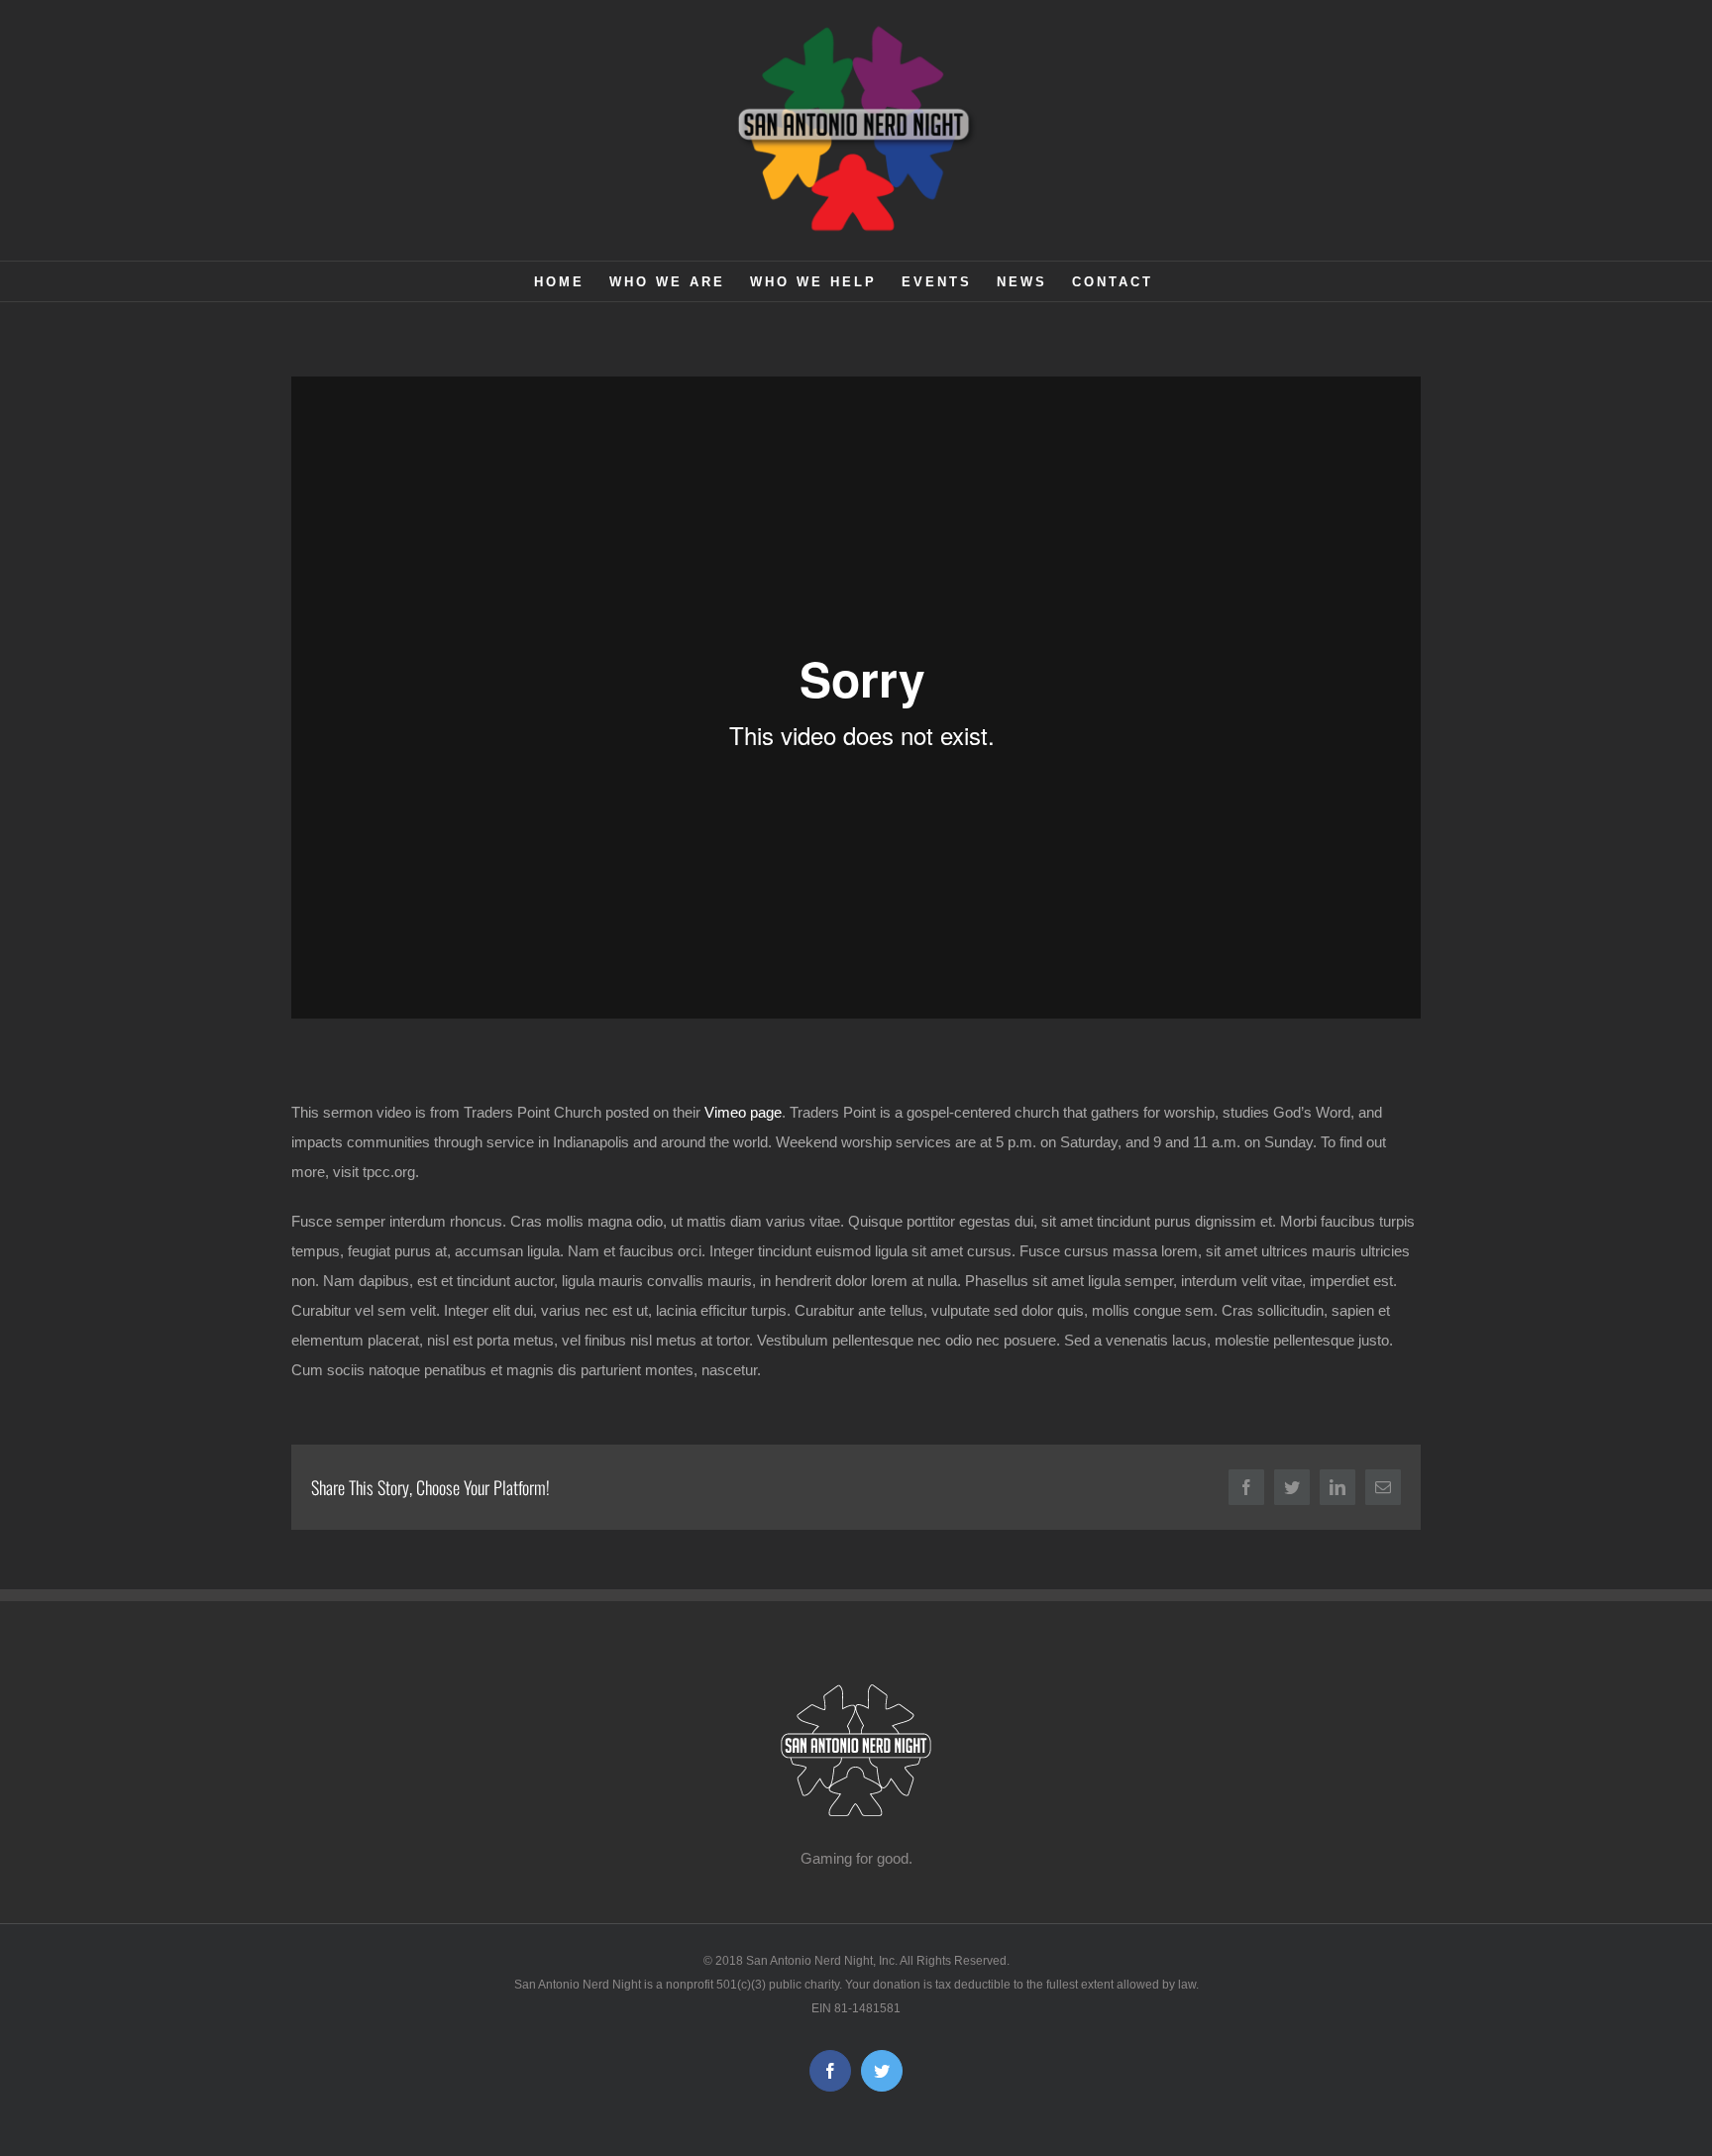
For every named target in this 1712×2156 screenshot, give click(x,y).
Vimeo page (743, 1112)
